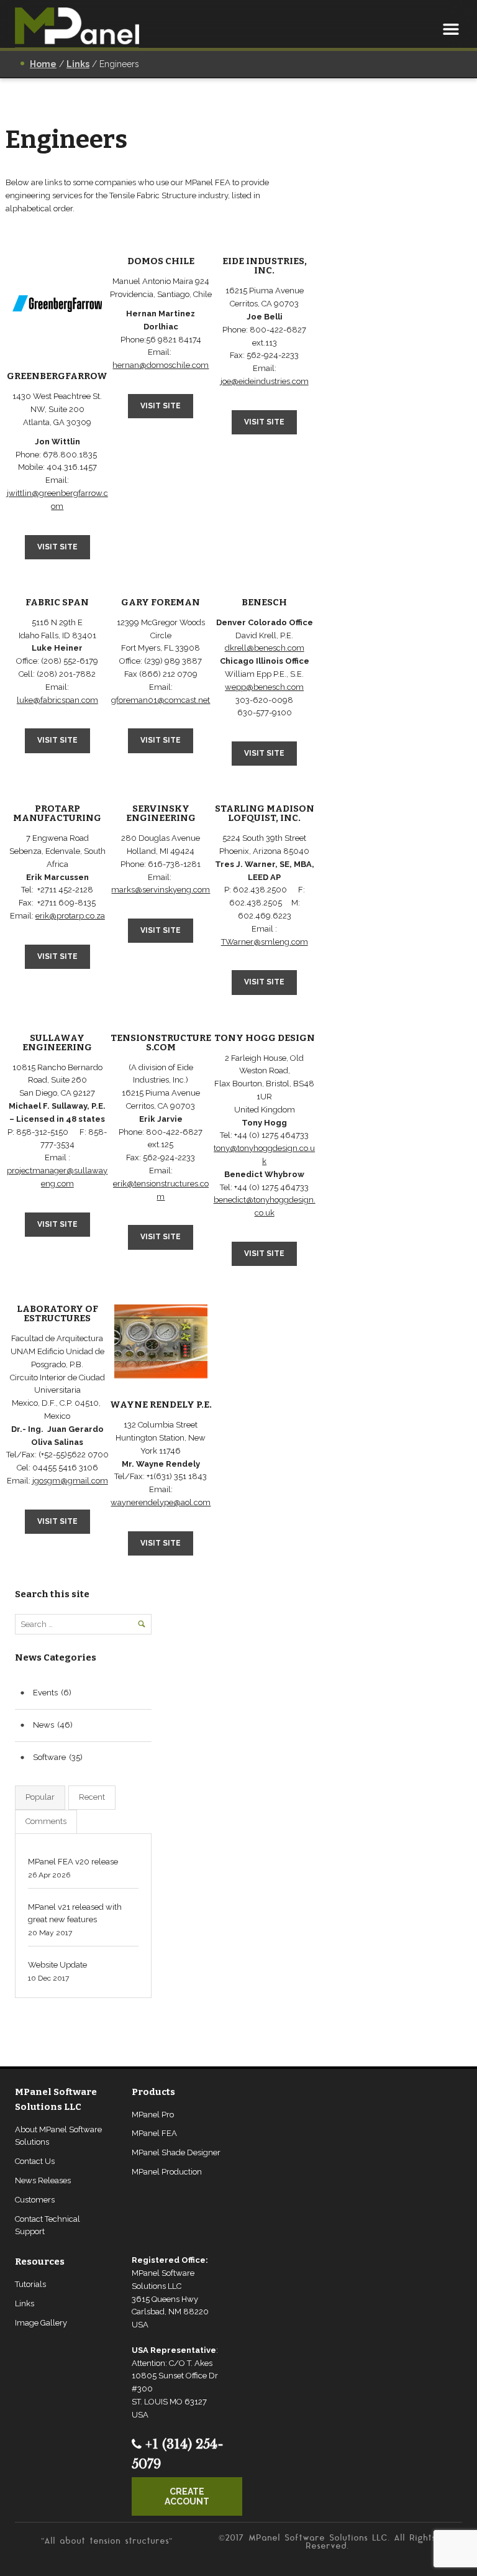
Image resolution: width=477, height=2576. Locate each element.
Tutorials (30, 2284)
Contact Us (35, 2161)
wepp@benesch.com (264, 687)
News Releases (43, 2180)
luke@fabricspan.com (57, 700)
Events (45, 1693)
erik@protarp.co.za (70, 916)
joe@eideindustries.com (265, 381)
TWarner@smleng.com (265, 942)
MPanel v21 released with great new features (75, 1914)
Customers (35, 2200)
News (43, 1725)
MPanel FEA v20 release (73, 1862)
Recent (92, 1797)
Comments (46, 1821)
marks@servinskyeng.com (161, 890)
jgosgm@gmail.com (70, 1481)
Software (49, 1757)
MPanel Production (167, 2172)
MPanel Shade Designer (176, 2152)
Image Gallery (41, 2323)
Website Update (57, 1965)
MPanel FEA (154, 2133)
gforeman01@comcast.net (161, 700)
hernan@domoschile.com (161, 365)
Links (25, 2303)
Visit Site (57, 547)
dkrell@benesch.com (265, 648)
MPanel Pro (153, 2115)
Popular (40, 1797)
